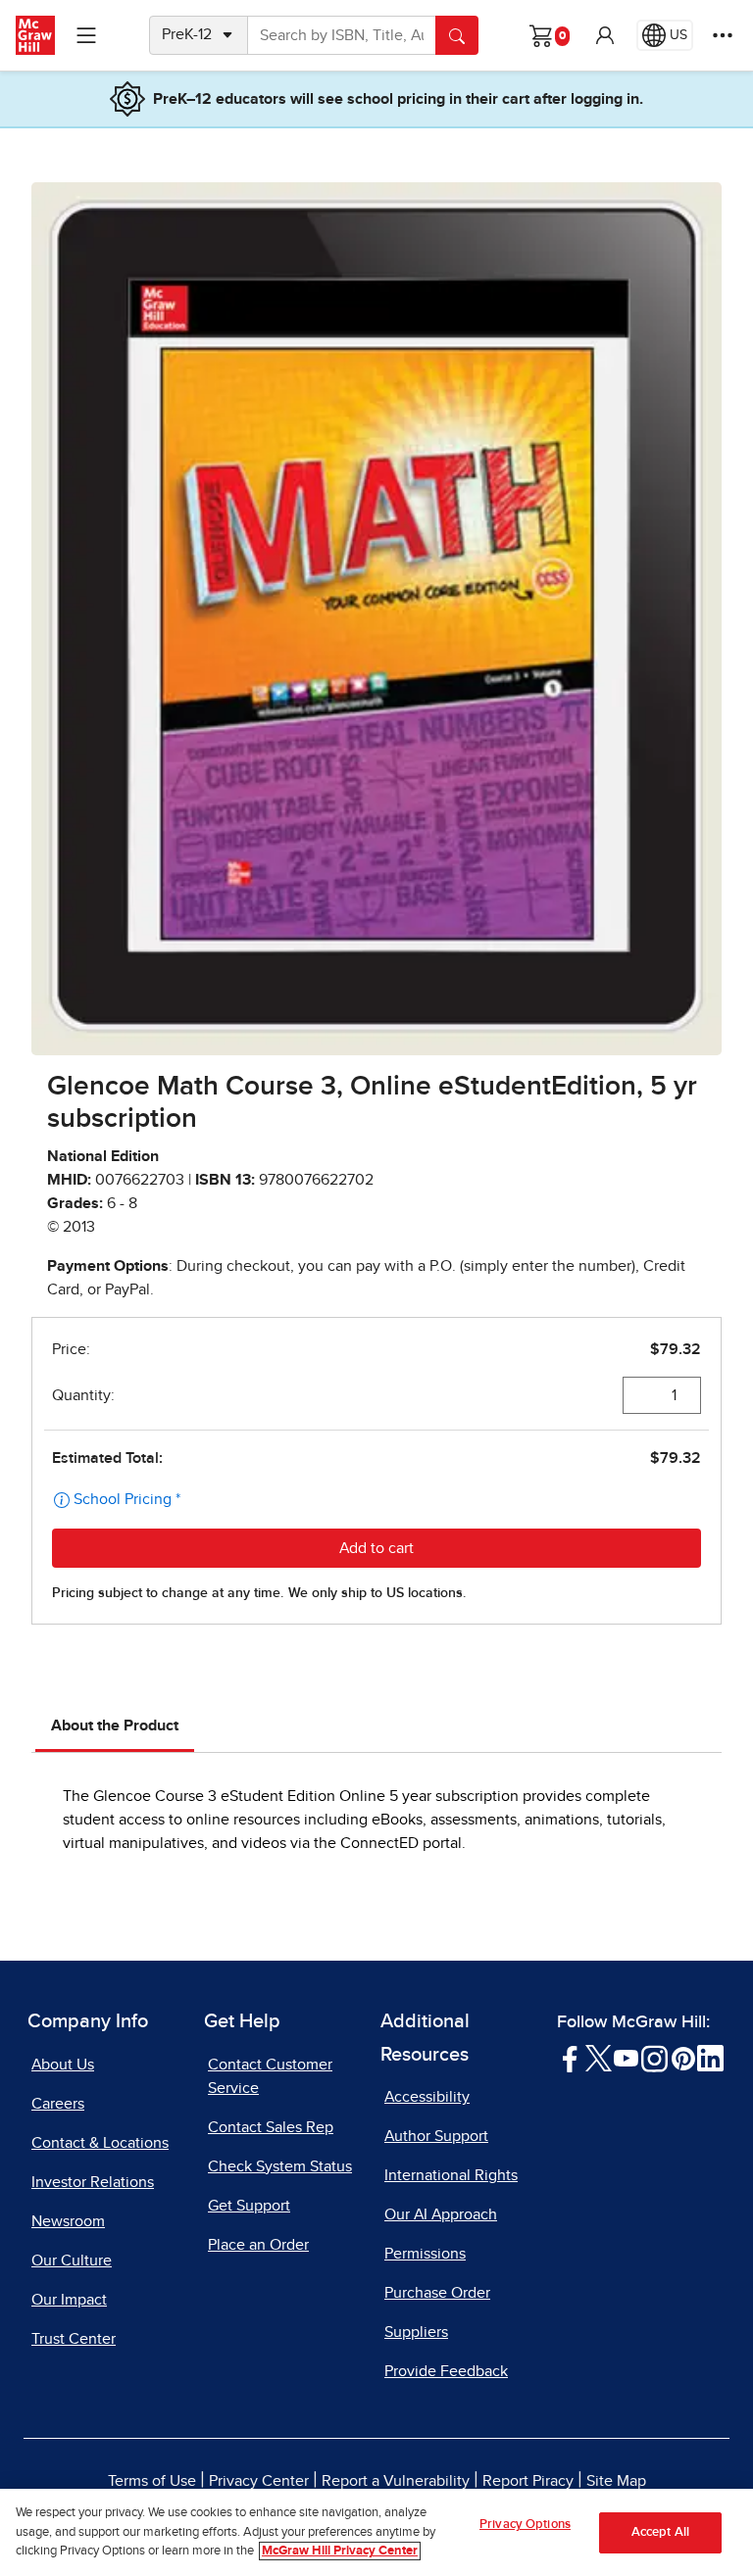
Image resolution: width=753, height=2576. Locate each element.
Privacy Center (259, 2481)
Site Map (616, 2481)
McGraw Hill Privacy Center (340, 2551)
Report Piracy (528, 2481)
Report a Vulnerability (396, 2481)
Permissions (425, 2254)
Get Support (249, 2206)
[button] (605, 35)
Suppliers (416, 2332)
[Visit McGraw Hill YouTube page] (626, 2058)
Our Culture (72, 2260)
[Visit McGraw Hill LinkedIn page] (710, 2058)
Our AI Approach (441, 2214)
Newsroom (68, 2221)
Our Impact (69, 2300)
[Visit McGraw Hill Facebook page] (570, 2058)
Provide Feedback (446, 2371)
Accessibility (427, 2097)
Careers (58, 2104)
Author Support (436, 2136)
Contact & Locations (100, 2143)
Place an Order (258, 2245)
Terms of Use (152, 2481)
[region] (376, 2532)
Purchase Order (437, 2293)
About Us (63, 2065)
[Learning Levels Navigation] (86, 35)
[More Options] (723, 35)
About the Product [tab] (115, 1725)
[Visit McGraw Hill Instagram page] (654, 2058)
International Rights (451, 2175)
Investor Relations (93, 2182)
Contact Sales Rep (271, 2127)
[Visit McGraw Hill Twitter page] (599, 2058)
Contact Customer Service (270, 2076)
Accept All (660, 2532)
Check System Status (280, 2166)
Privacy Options (525, 2525)
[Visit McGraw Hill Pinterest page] (683, 2058)
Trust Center (74, 2339)
